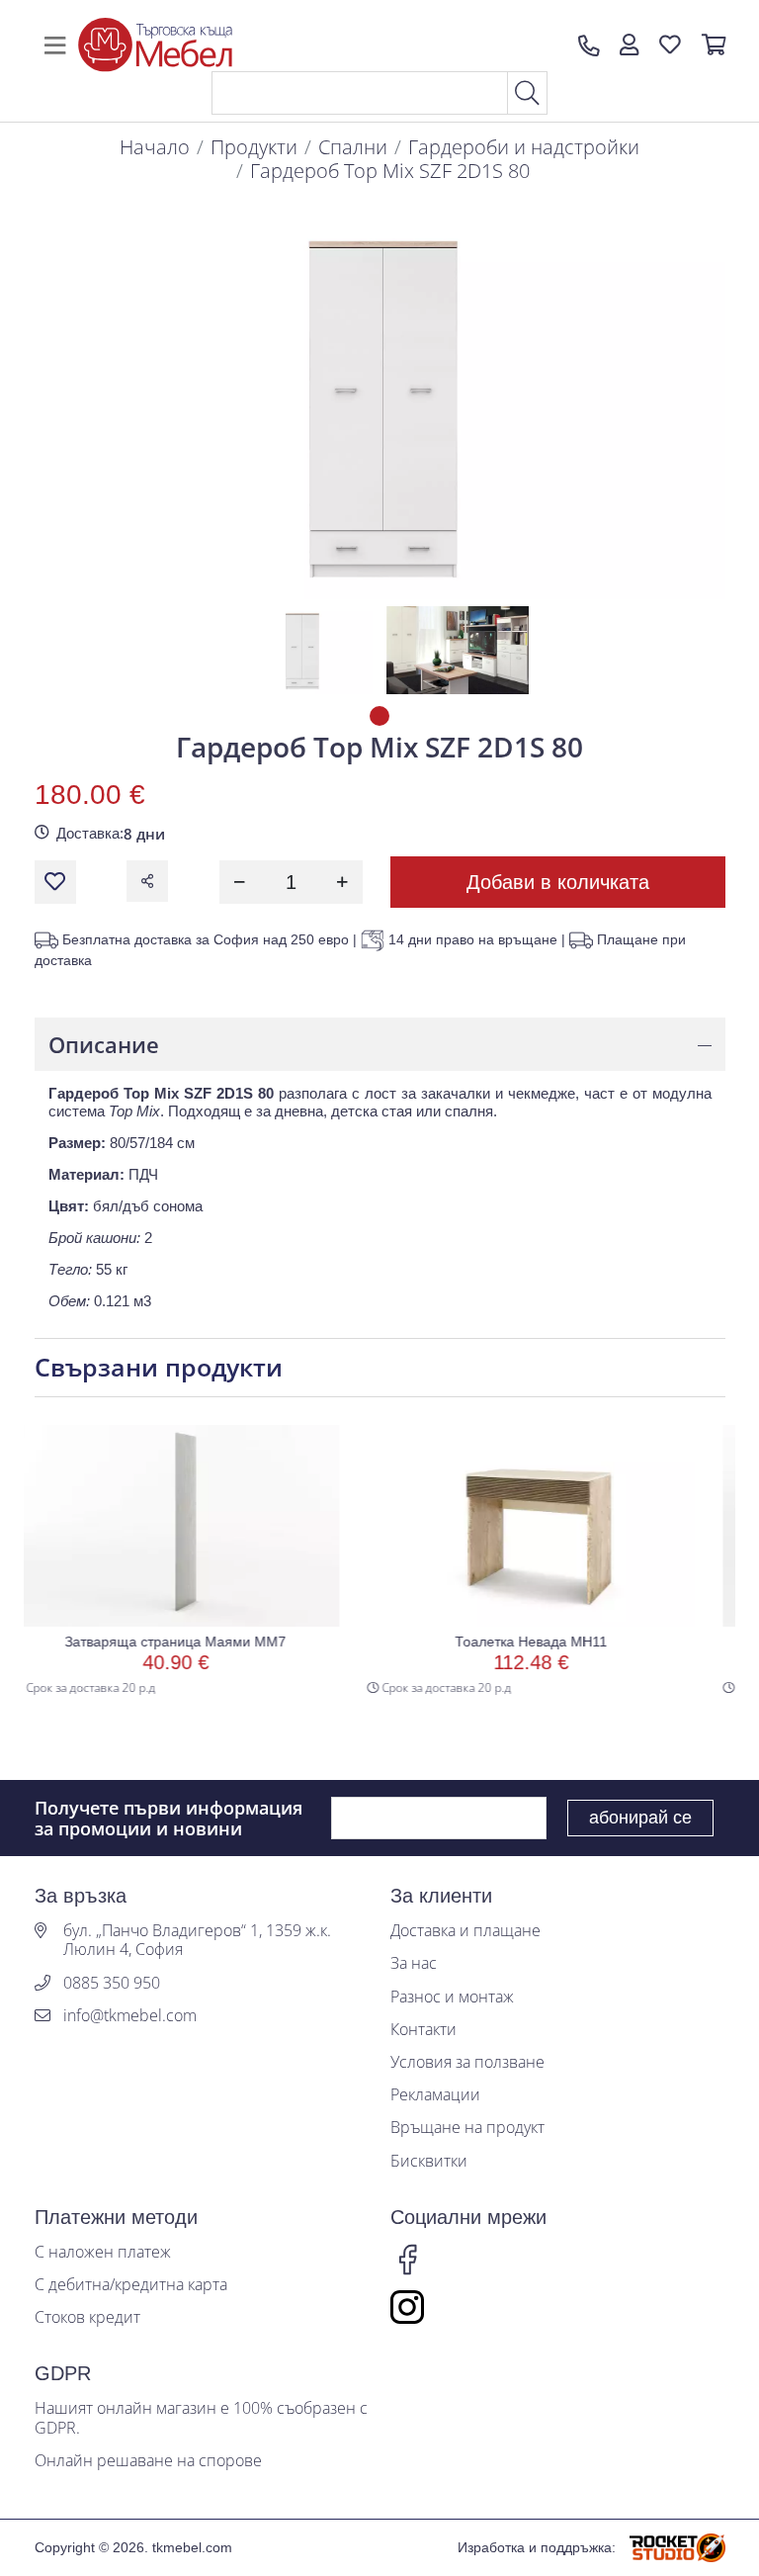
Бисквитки (429, 2161)
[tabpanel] (301, 650)
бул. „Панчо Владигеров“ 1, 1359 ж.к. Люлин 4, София (197, 1940)
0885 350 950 (112, 1983)
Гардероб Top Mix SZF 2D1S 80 (390, 171)
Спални (353, 147)
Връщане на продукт (467, 2128)
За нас (414, 1963)
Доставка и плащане (465, 1931)
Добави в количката (558, 882)
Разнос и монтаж (452, 1997)
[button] (629, 45)
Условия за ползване (467, 2062)
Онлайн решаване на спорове (148, 2461)
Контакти (423, 2030)
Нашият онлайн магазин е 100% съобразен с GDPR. (201, 2418)
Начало (155, 147)
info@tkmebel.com (130, 2016)
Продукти (254, 147)
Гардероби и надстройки (524, 147)
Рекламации (435, 2095)
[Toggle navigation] (55, 45)
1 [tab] (379, 716)
